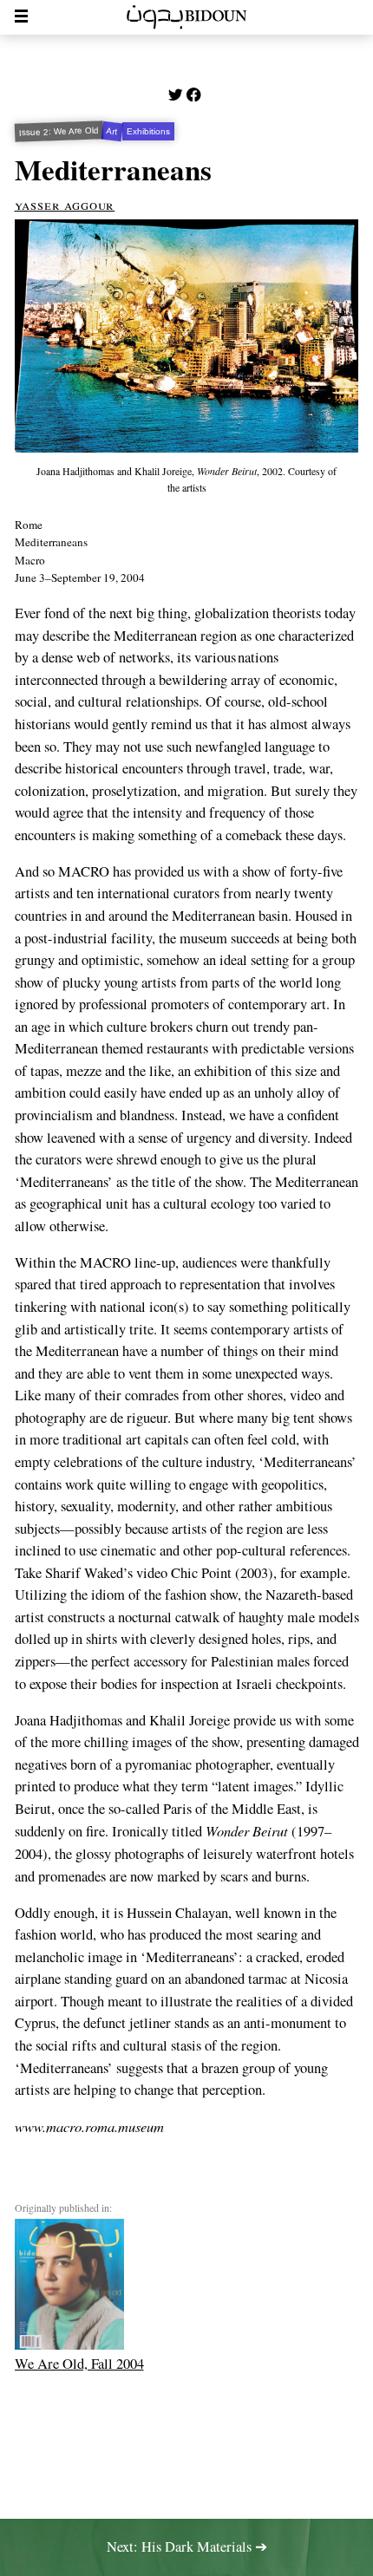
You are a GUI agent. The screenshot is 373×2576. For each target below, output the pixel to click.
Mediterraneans (113, 169)
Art (113, 131)
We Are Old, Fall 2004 (79, 2364)
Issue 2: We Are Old (58, 131)
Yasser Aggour (65, 205)
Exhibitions (148, 131)
